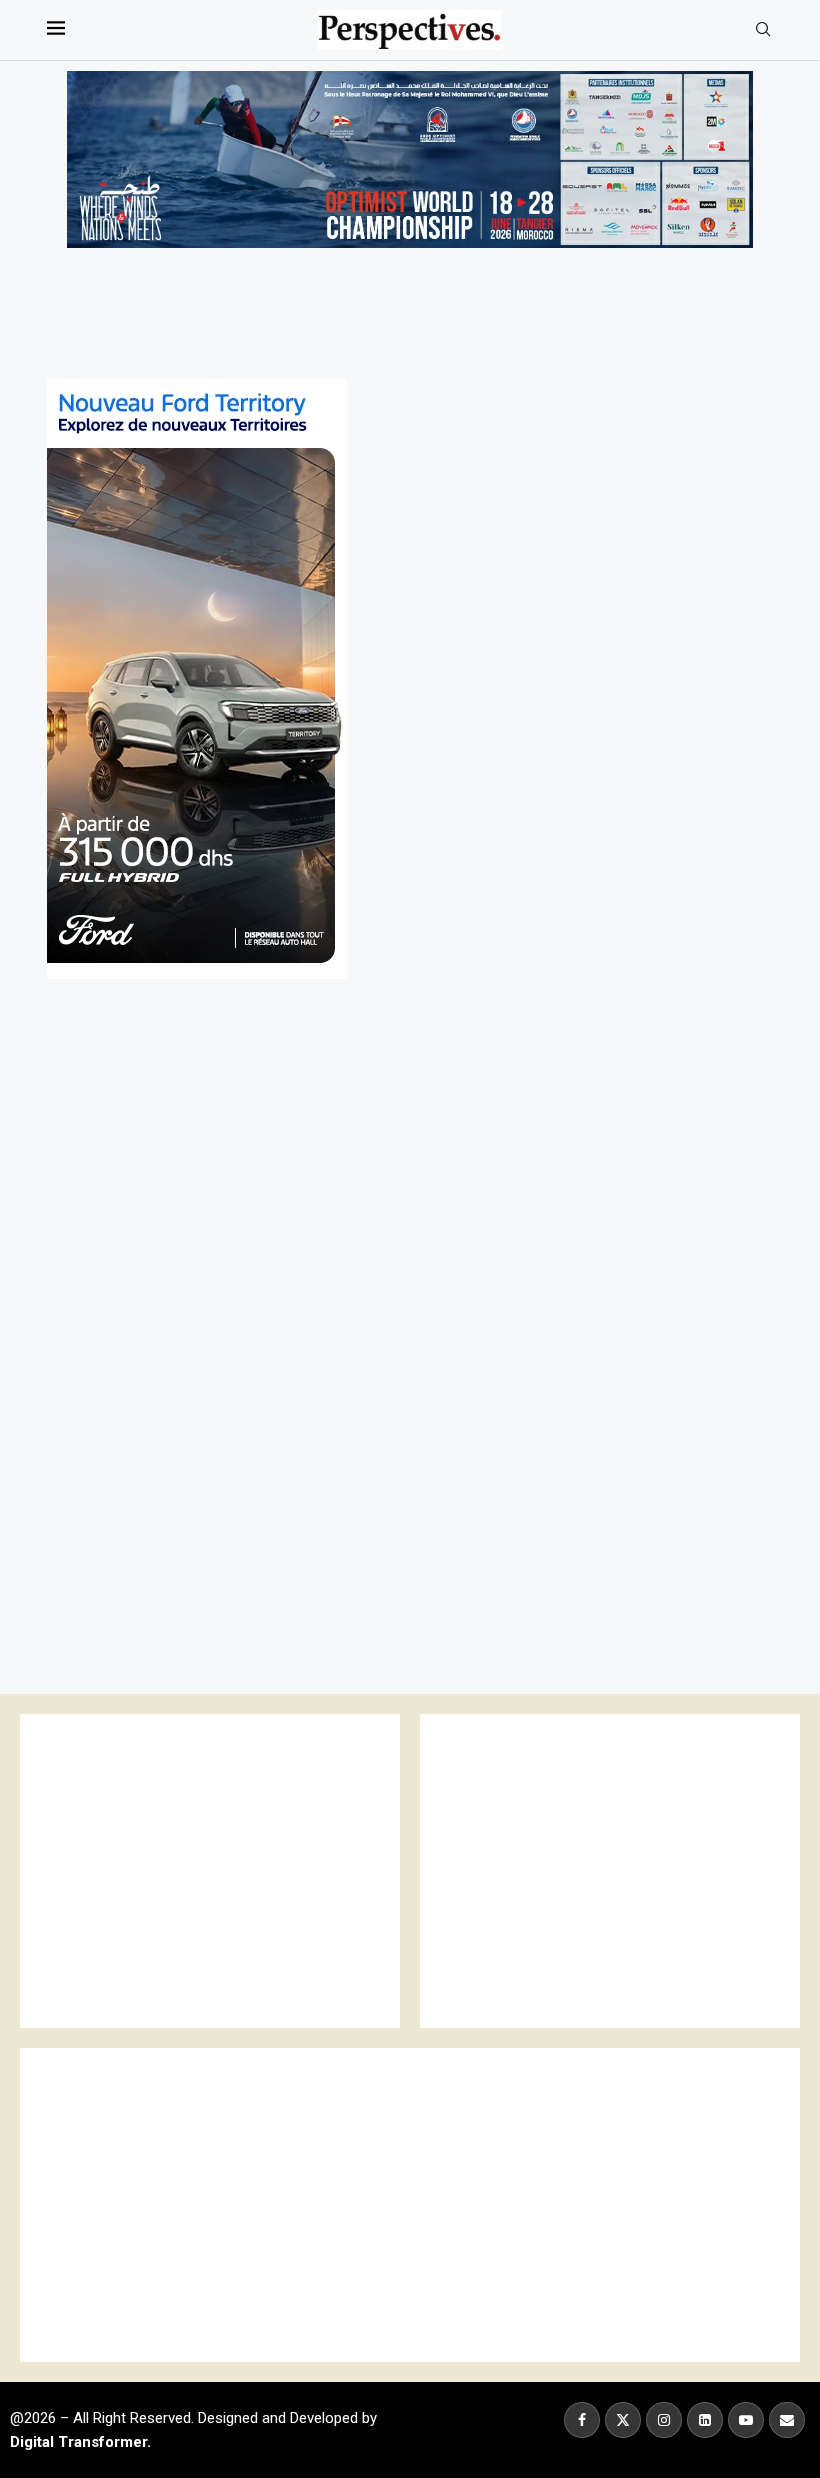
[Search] (763, 30)
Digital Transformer (78, 2442)
